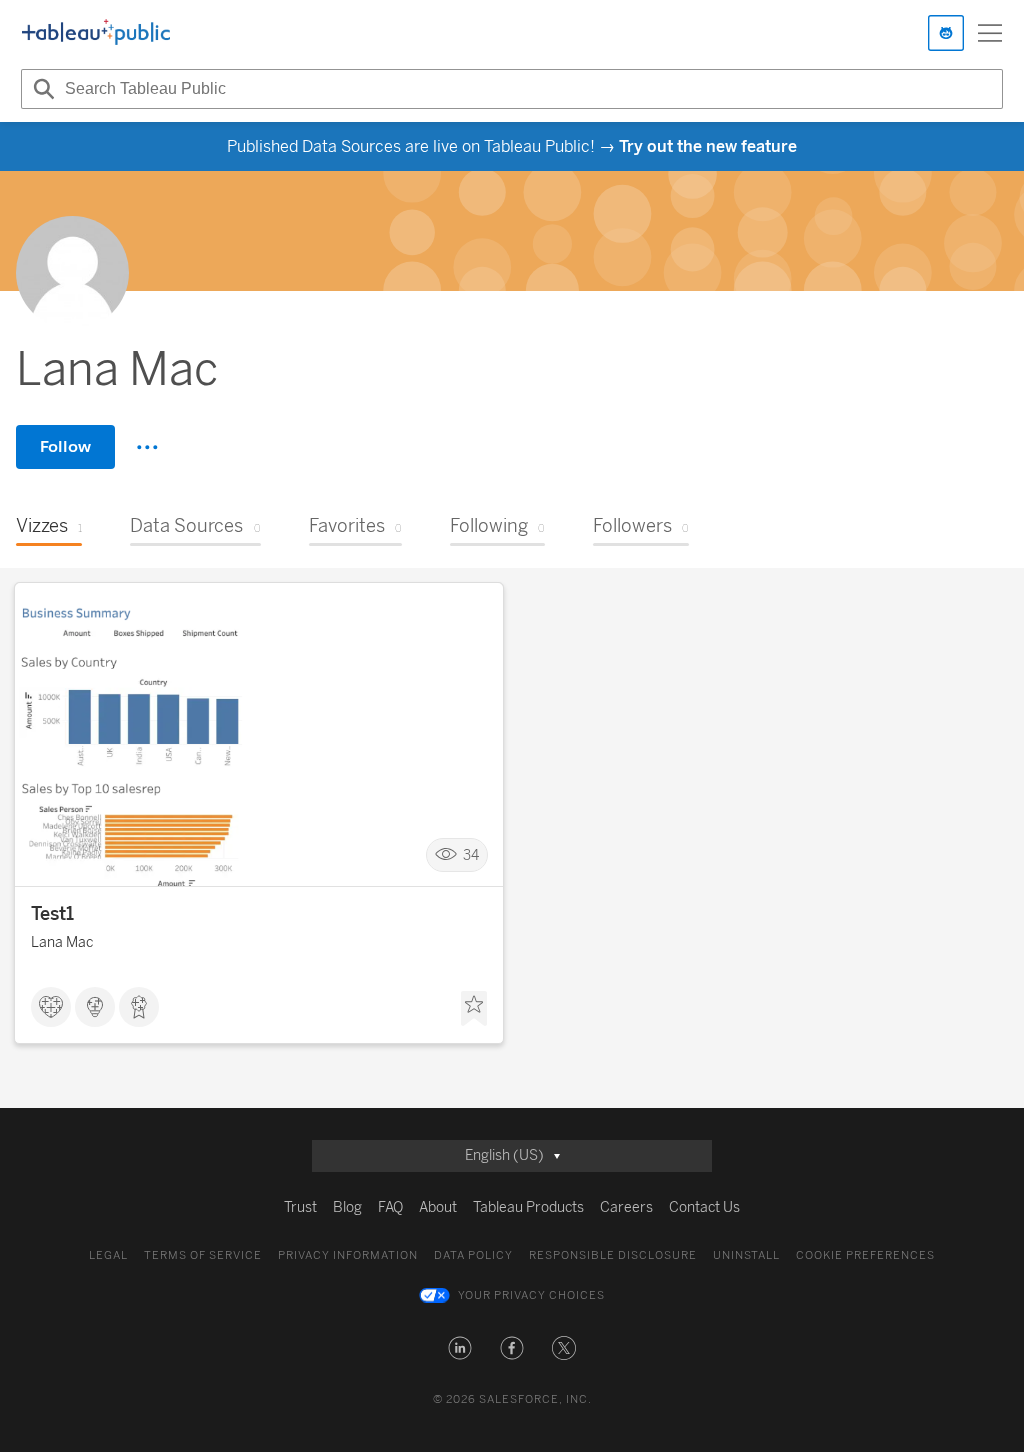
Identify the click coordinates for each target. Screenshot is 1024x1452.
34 (471, 855)
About (438, 1207)
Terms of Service (203, 1255)
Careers (626, 1207)
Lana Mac (62, 942)
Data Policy (473, 1255)
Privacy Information (348, 1255)
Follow (65, 446)
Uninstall (746, 1255)
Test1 (52, 914)
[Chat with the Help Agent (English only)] (946, 33)
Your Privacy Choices (531, 1295)
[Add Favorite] (474, 1009)
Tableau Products (528, 1207)
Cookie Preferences (865, 1255)
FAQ (390, 1207)
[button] (460, 1348)
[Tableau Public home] (96, 33)
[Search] (41, 89)
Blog (347, 1207)
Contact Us (704, 1207)
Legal (108, 1255)
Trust (300, 1207)
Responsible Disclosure (613, 1255)
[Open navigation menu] (990, 33)
